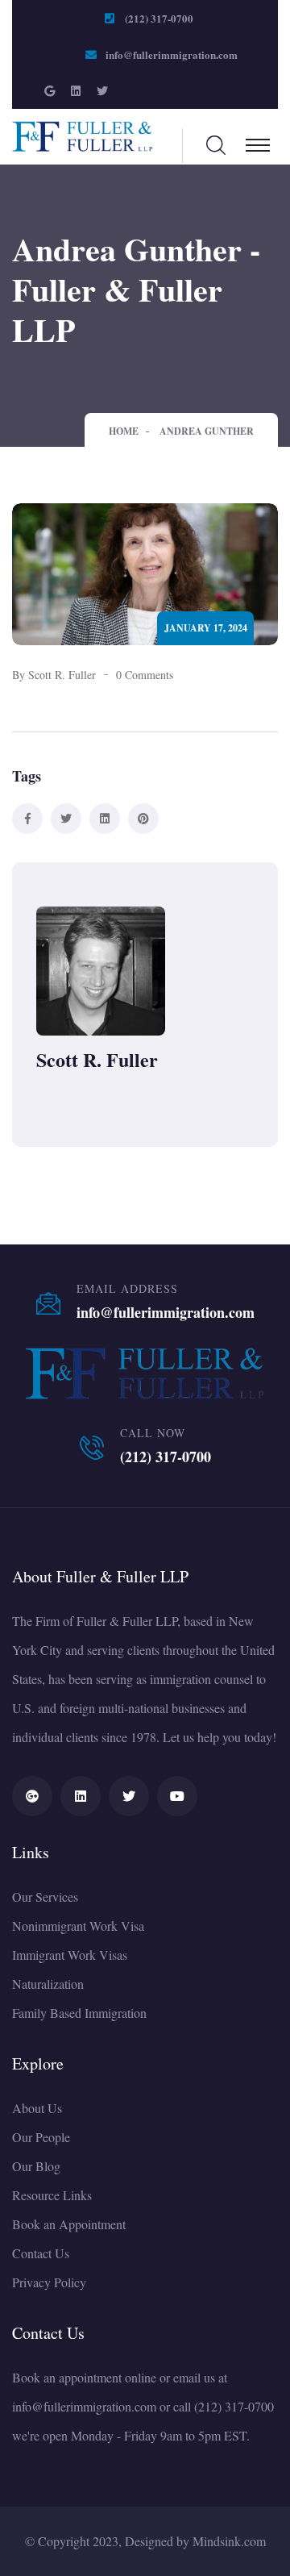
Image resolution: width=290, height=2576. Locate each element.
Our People (41, 2137)
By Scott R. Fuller (54, 675)
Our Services (45, 1897)
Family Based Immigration (79, 2013)
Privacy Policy (49, 2282)
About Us (37, 2108)
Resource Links (52, 2195)
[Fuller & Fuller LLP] (83, 134)
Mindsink (217, 2541)
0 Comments (145, 675)
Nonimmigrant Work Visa (78, 1926)
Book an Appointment (69, 2224)
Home (124, 431)
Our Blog (36, 2166)
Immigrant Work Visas (70, 1955)
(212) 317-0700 (159, 18)
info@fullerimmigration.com (172, 54)
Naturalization (48, 1984)
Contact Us (41, 2253)
